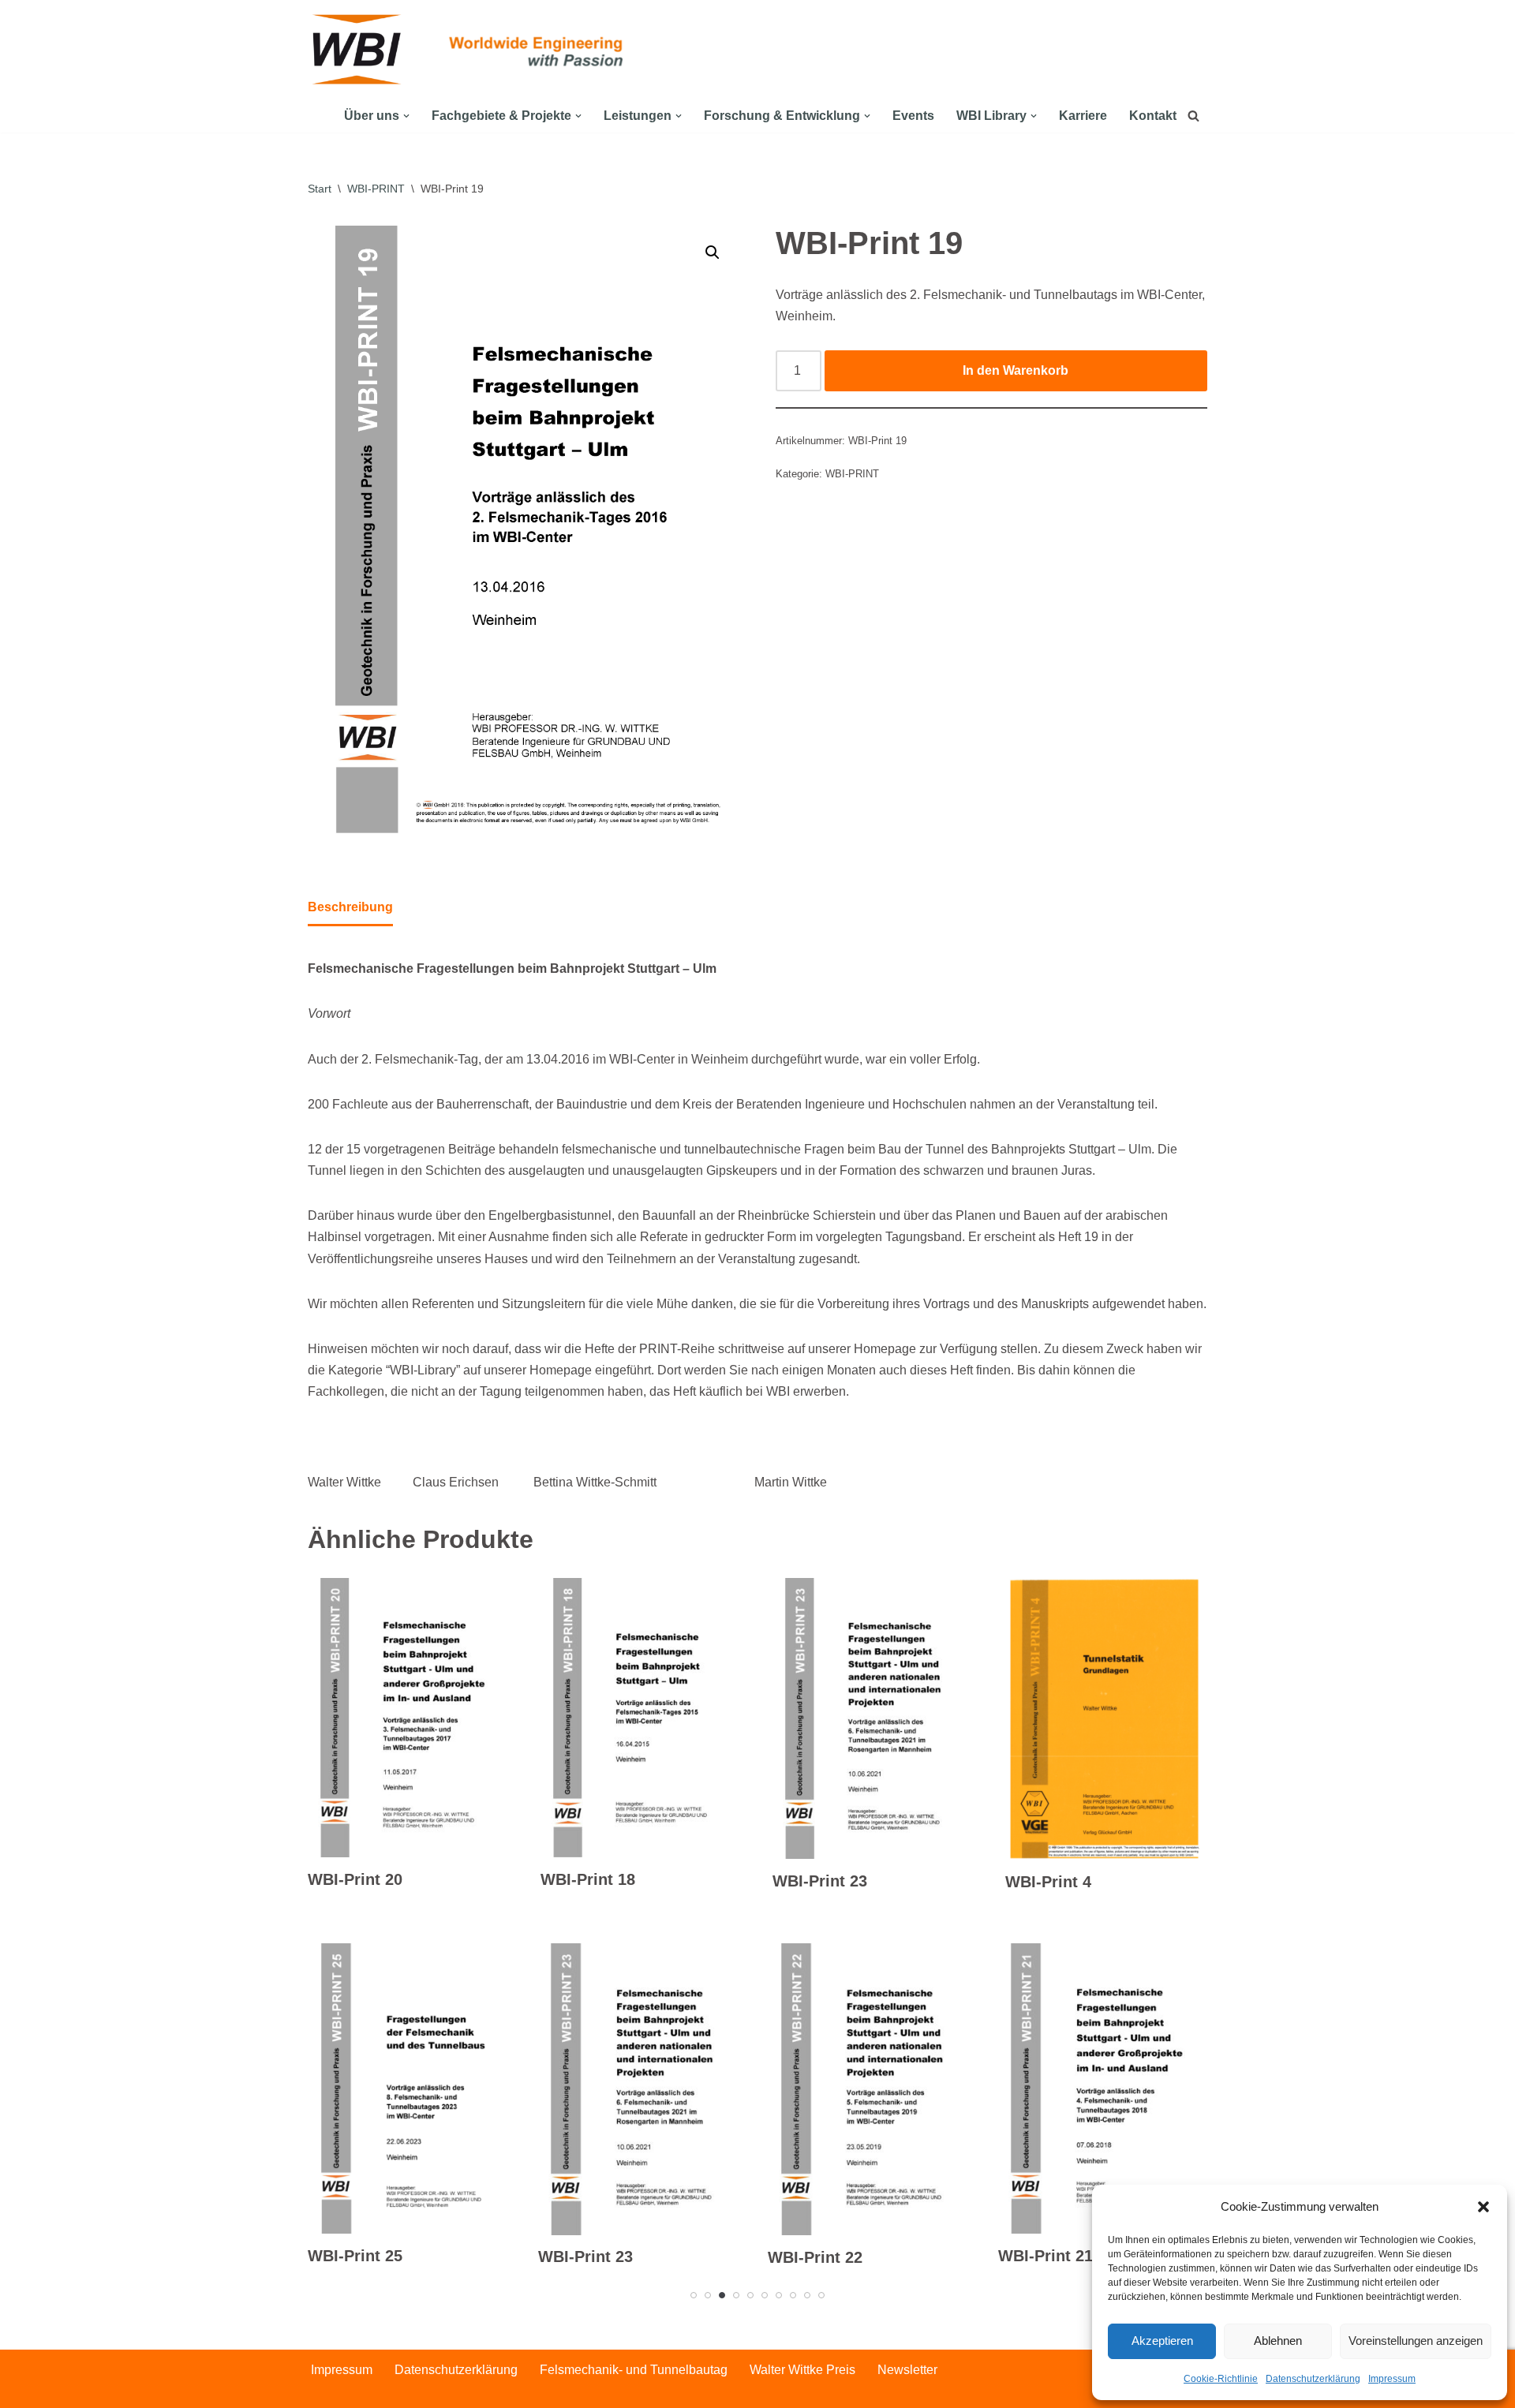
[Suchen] (1193, 116)
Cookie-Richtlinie (1221, 2379)
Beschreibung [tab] (350, 907)
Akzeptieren (1162, 2341)
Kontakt (1153, 116)
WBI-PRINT (376, 189)
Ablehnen (1278, 2341)
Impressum (1392, 2379)
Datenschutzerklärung (1313, 2379)
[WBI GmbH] (359, 49)
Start (320, 189)
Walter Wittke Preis (802, 2370)
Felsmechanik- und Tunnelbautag (634, 2370)
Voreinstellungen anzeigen (1416, 2341)
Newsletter (907, 2370)
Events (913, 116)
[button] (1483, 2207)
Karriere (1083, 116)
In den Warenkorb (1016, 370)
